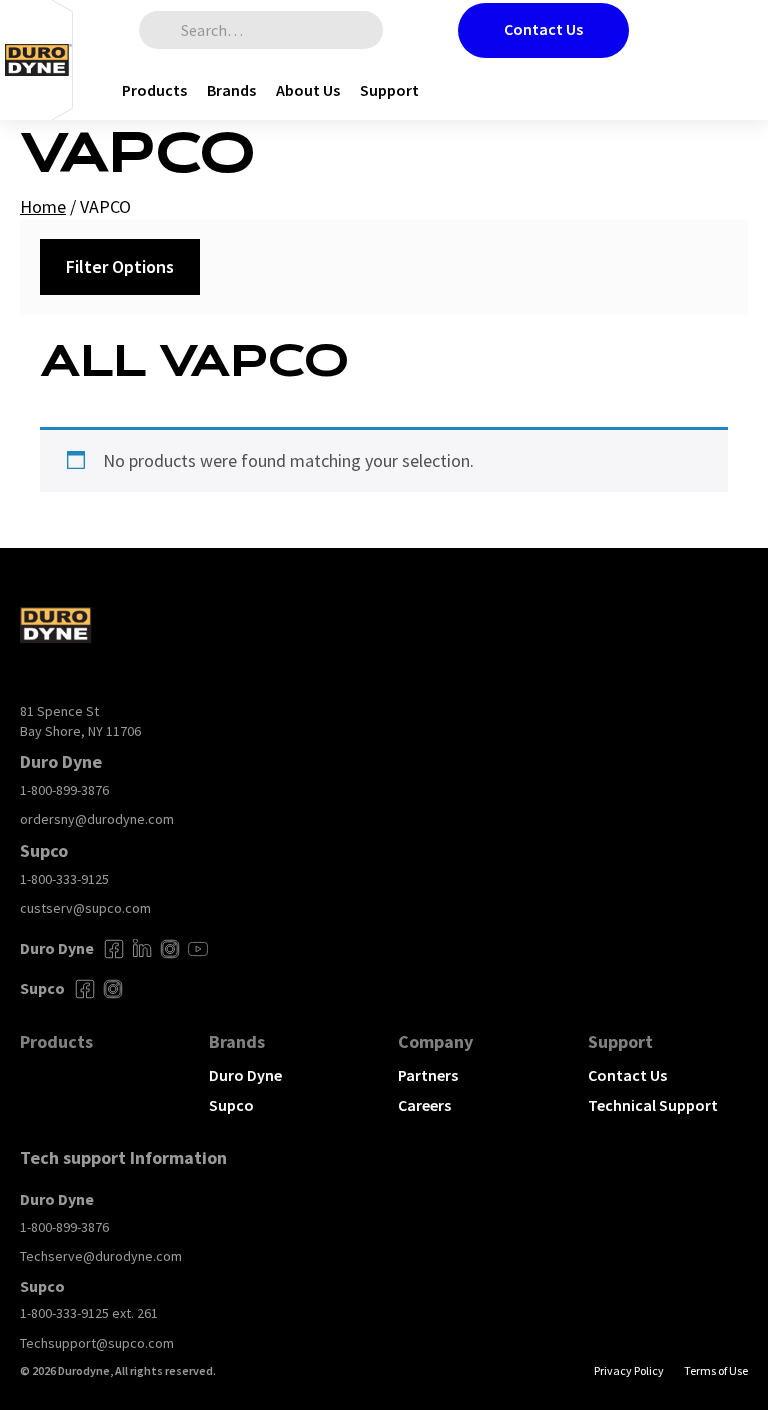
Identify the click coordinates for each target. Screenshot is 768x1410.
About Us (308, 90)
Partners (428, 1075)
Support (389, 90)
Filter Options (120, 266)
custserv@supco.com (85, 908)
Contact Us (543, 29)
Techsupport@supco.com (97, 1343)
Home (43, 206)
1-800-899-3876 (64, 790)
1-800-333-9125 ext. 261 (89, 1313)
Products (154, 90)
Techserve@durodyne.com (101, 1256)
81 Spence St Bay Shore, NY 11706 (80, 721)
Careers (424, 1105)
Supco (231, 1105)
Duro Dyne (245, 1075)
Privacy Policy (629, 1370)
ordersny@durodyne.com (97, 819)
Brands (231, 90)
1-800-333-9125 (64, 879)
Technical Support (653, 1105)
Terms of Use (716, 1370)
